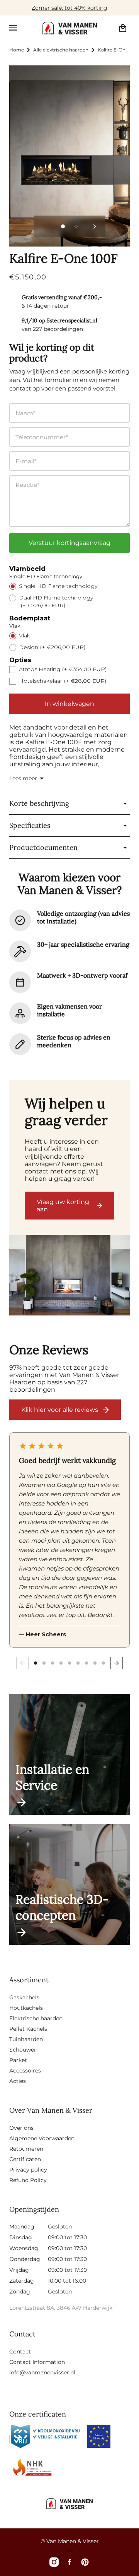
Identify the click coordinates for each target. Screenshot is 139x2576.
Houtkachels (26, 2008)
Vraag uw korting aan (63, 1206)
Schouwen (23, 2050)
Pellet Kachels (28, 2029)
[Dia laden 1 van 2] (63, 226)
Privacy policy (28, 2170)
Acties (18, 2081)
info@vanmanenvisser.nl (42, 2372)
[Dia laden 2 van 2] (76, 226)
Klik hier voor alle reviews (60, 1410)
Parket (18, 2060)
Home (17, 50)
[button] (13, 28)
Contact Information (37, 2362)
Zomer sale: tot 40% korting (69, 8)
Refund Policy (28, 2180)
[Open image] (69, 1276)
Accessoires (25, 2071)
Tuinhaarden (26, 2039)
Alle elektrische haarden (61, 50)
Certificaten (25, 2159)
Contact (20, 2352)
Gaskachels (24, 1997)
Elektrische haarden (36, 2018)
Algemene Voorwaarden (42, 2138)
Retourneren (26, 2149)
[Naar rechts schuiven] (95, 226)
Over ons (21, 2128)
